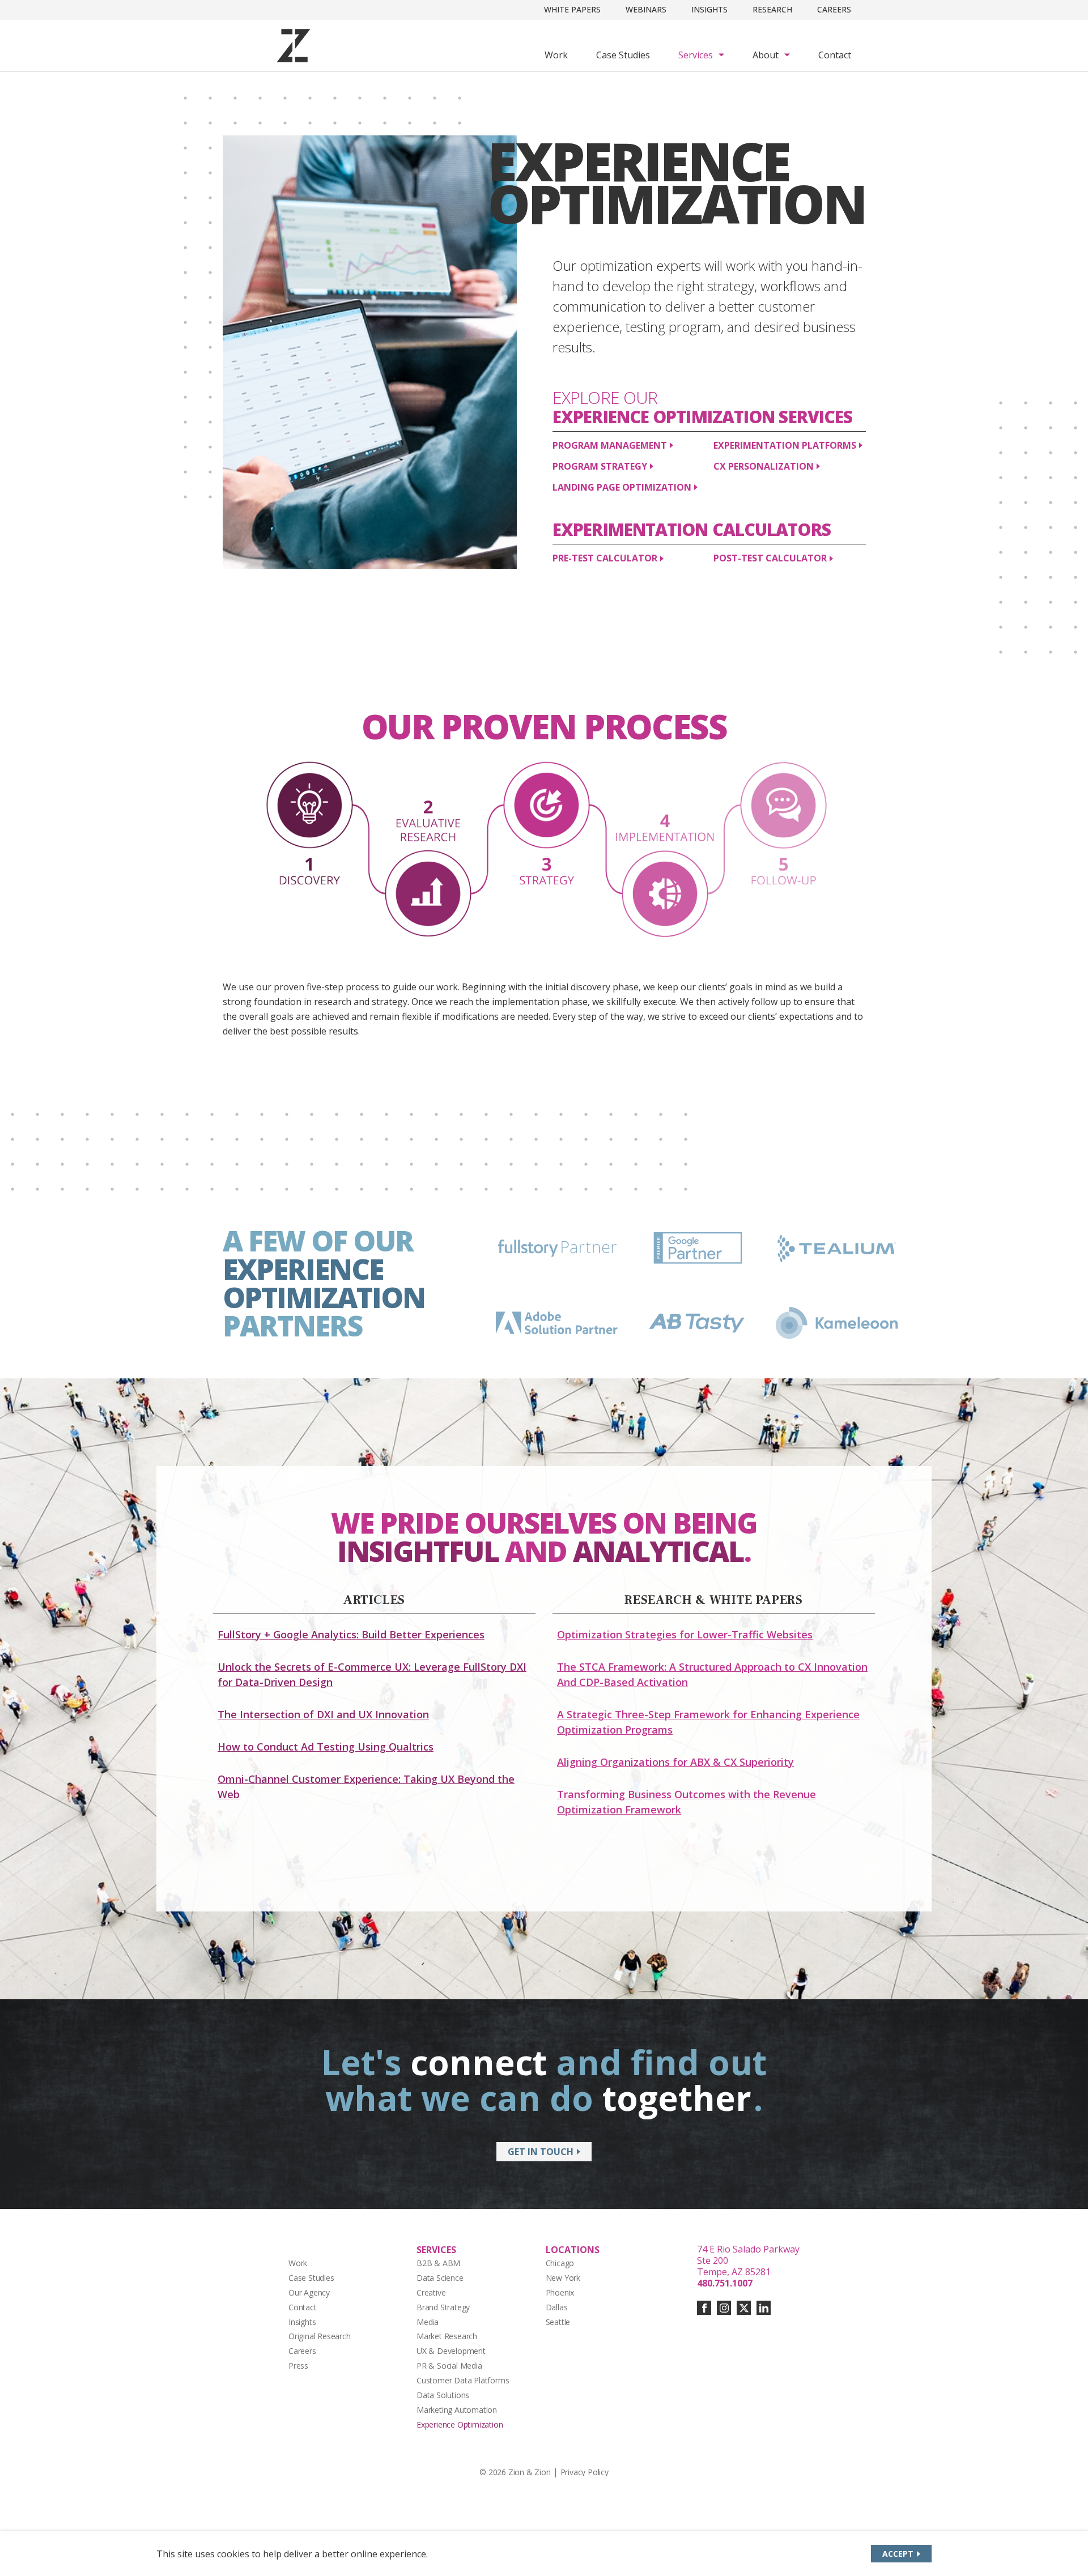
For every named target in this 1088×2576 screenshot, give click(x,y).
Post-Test (770, 558)
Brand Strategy (443, 2307)
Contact (835, 55)
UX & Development (451, 2351)
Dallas (557, 2307)
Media (428, 2322)
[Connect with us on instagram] (724, 2308)
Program (610, 445)
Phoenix (560, 2292)
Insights (709, 9)
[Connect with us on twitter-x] (744, 2308)
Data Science (440, 2278)
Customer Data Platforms (463, 2380)
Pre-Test (605, 558)
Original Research (320, 2336)
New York (563, 2278)
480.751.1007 (725, 2283)
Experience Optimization (460, 2424)
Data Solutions (443, 2395)
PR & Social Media (449, 2366)
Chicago (560, 2263)
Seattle (558, 2322)
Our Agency (309, 2292)
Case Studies (623, 55)
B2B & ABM (438, 2263)
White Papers (572, 9)
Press (298, 2366)
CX (764, 466)
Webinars (646, 9)
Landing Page (622, 487)
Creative (431, 2292)
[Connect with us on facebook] (704, 2308)
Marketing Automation (457, 2410)
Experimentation (785, 445)
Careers (834, 9)
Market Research (447, 2336)
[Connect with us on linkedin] (764, 2308)
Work (556, 55)
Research (772, 9)
